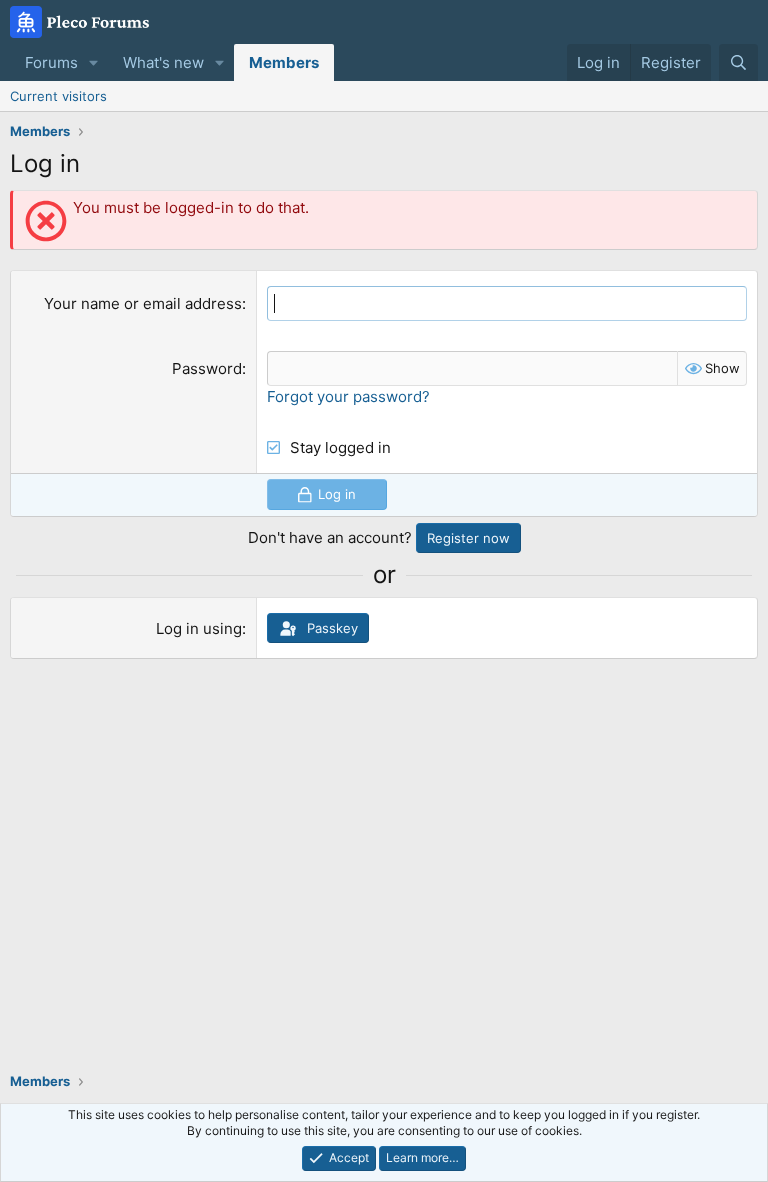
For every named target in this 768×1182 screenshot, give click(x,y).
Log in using (199, 628)
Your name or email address (143, 303)
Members (284, 62)
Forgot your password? (348, 396)
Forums (51, 62)
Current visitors (58, 96)
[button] (94, 62)
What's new (163, 62)
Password (207, 368)
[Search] (738, 62)
